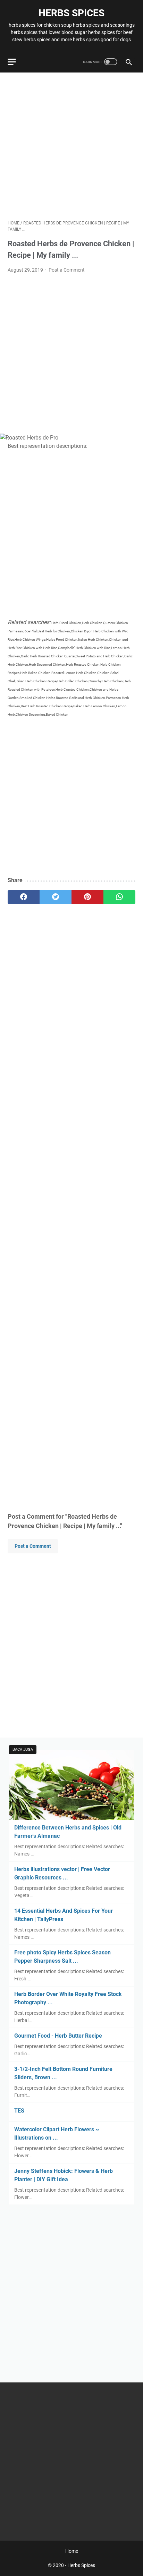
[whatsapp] (119, 897)
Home (72, 2551)
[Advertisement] (71, 146)
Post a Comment (67, 270)
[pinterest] (87, 897)
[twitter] (56, 897)
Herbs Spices (71, 13)
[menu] (16, 62)
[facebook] (24, 897)
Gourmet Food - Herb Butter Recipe (58, 2036)
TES (19, 2111)
